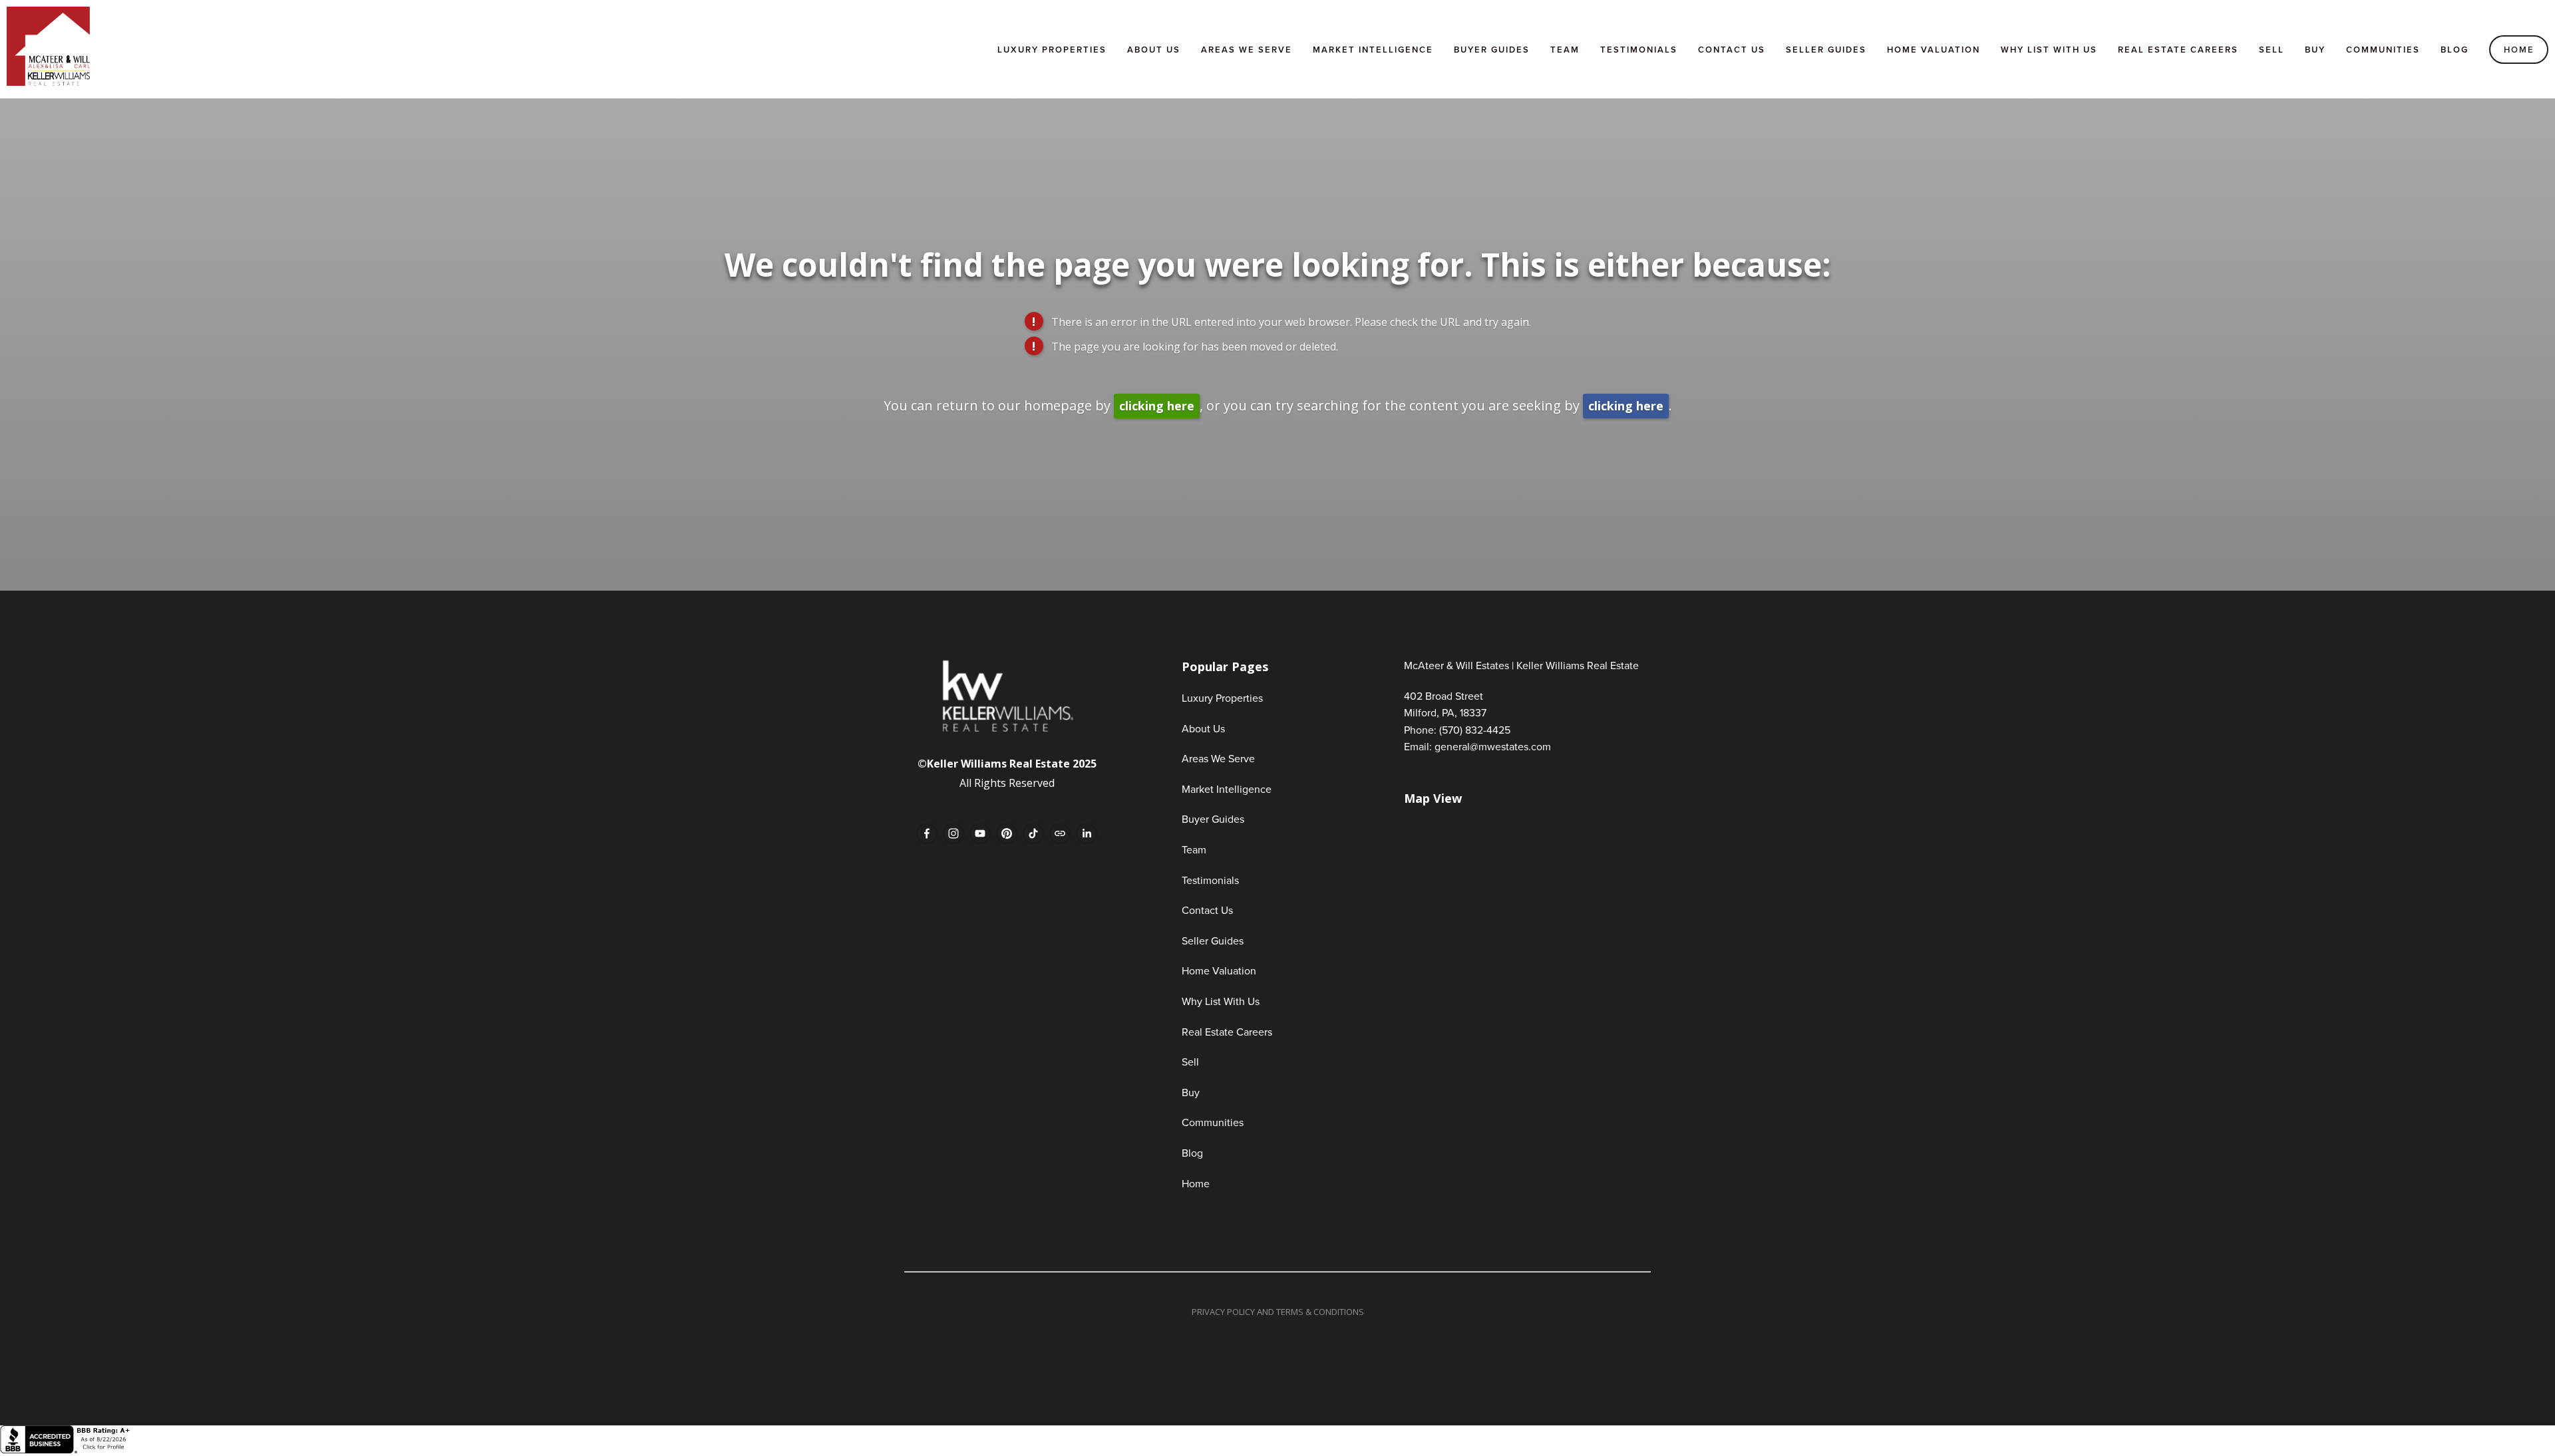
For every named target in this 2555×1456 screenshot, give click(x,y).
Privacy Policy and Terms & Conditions (1278, 1312)
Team (1565, 50)
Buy (2315, 50)
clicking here (1157, 406)
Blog (2455, 50)
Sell (2272, 50)
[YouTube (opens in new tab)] (980, 833)
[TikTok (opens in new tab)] (1033, 833)
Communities (2383, 50)
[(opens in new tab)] (67, 1450)
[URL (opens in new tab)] (1060, 833)
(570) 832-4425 (1475, 730)
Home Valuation (1934, 50)
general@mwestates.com (1493, 746)
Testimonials (1639, 50)
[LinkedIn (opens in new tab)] (1087, 833)
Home (2519, 50)
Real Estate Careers (2178, 50)
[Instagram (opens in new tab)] (953, 833)
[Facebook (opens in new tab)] (927, 833)
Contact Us (1732, 50)
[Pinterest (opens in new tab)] (1007, 833)
